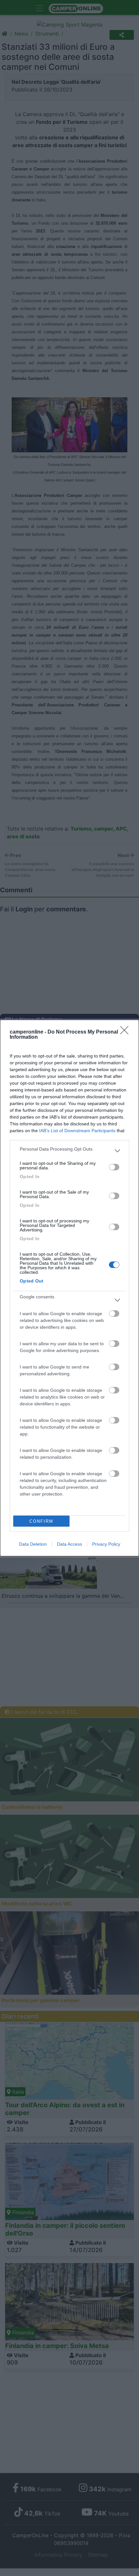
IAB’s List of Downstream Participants (77, 1131)
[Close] (126, 1032)
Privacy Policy (106, 1544)
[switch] (114, 1167)
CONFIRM (41, 1521)
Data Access (69, 1544)
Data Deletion (33, 1544)
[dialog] (69, 1288)
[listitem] (69, 1151)
